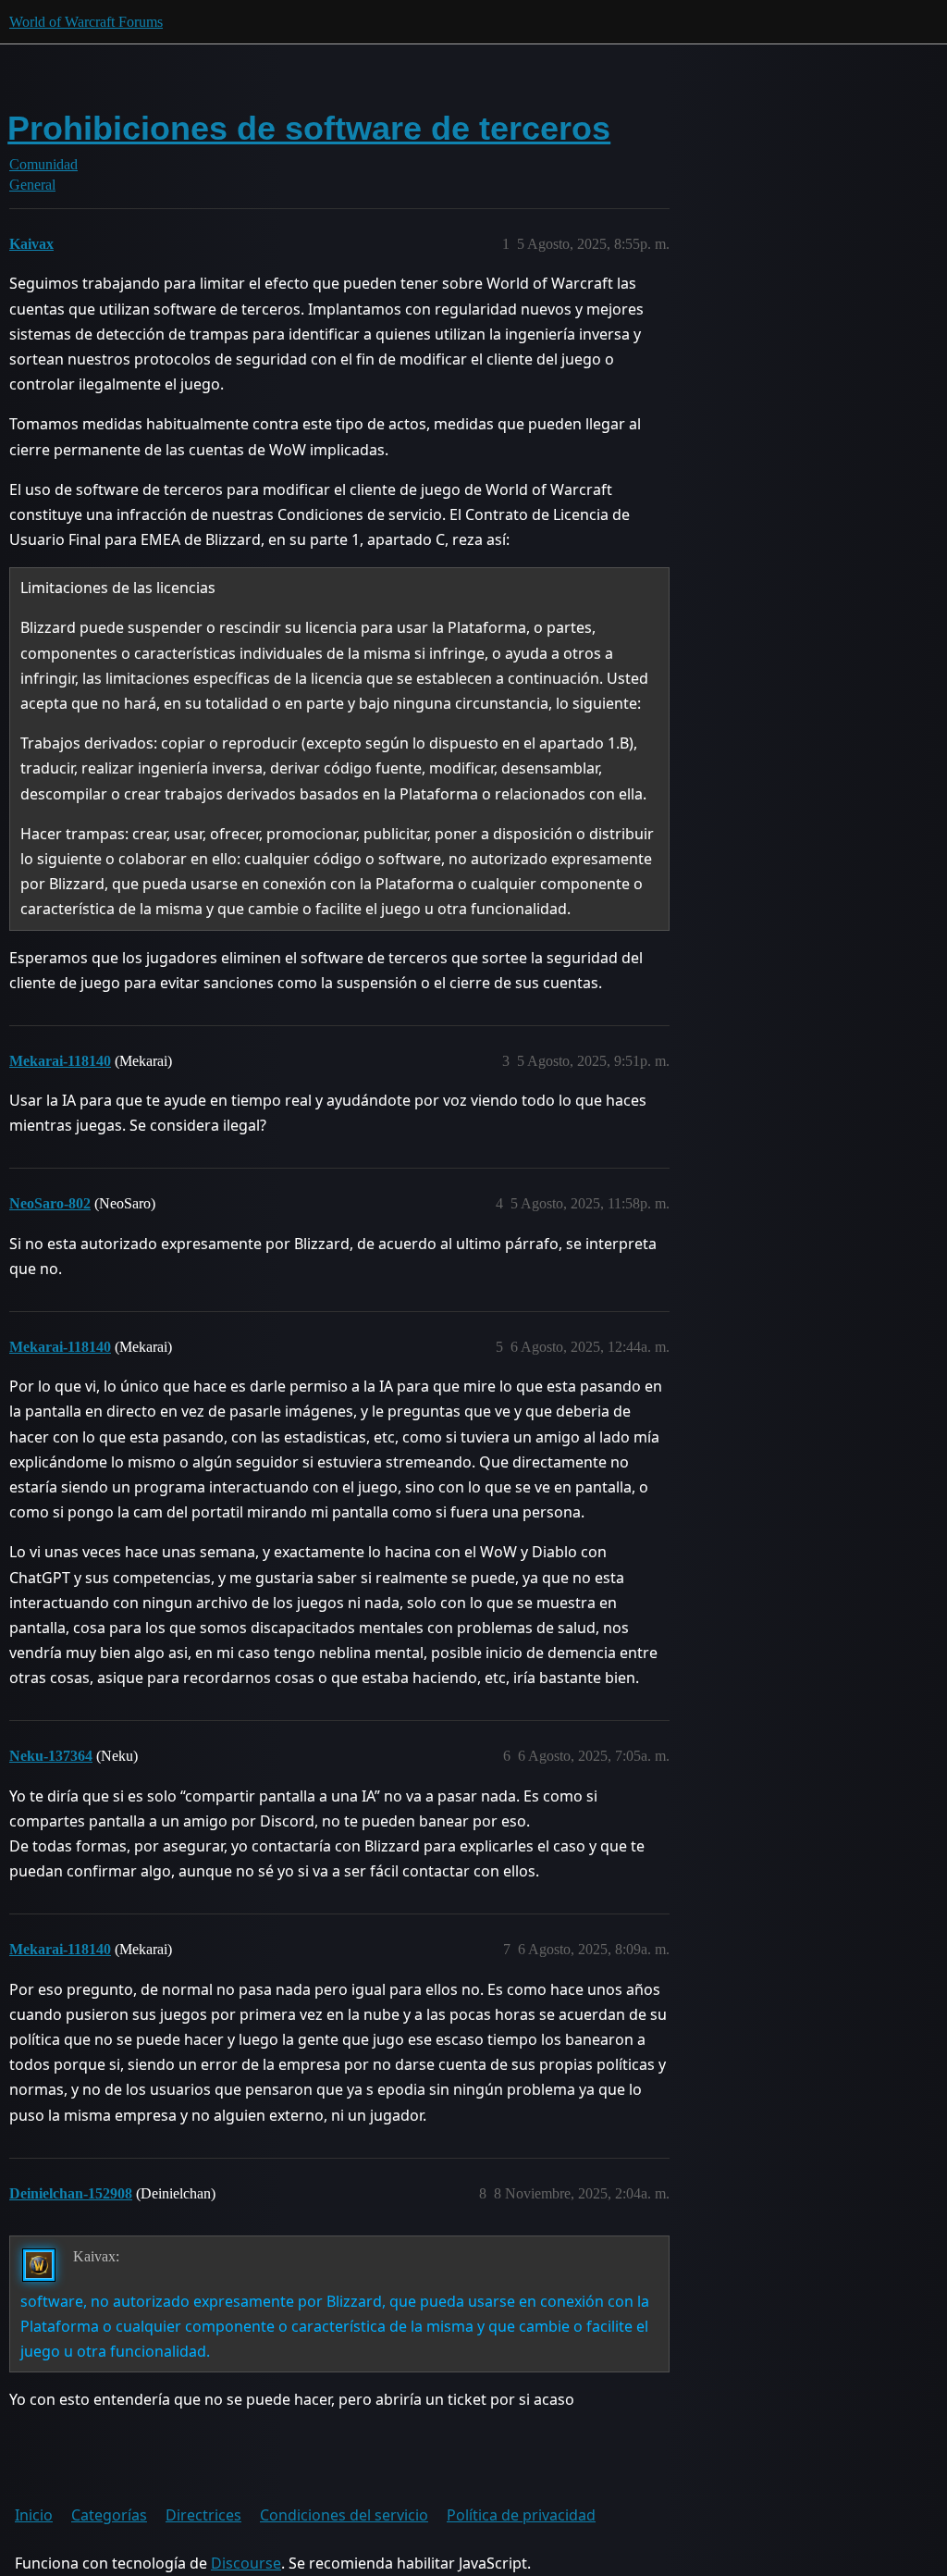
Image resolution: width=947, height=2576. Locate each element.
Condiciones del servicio (344, 2515)
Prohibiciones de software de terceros (309, 128)
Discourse (246, 2563)
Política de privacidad (521, 2515)
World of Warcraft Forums (86, 22)
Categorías (109, 2515)
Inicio (34, 2515)
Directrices (203, 2515)
